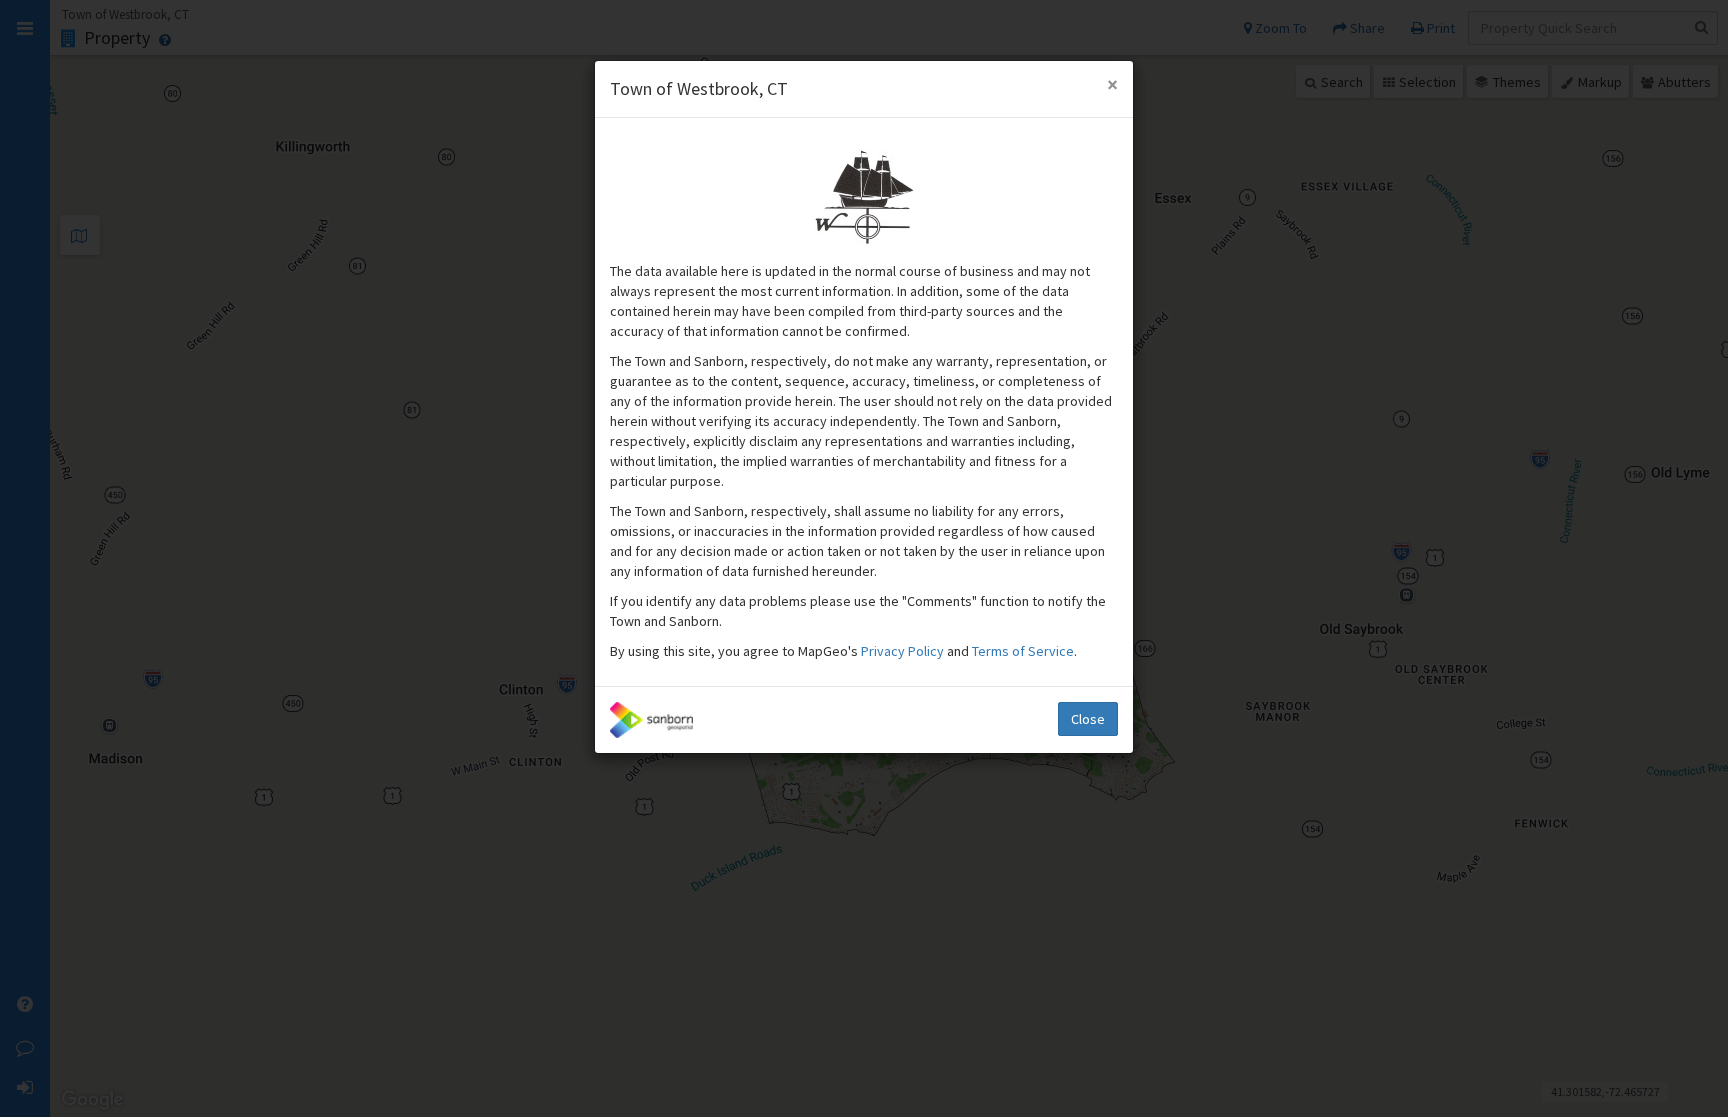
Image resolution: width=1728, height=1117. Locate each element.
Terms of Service (1023, 651)
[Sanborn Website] (651, 720)
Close (1088, 719)
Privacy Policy (904, 651)
